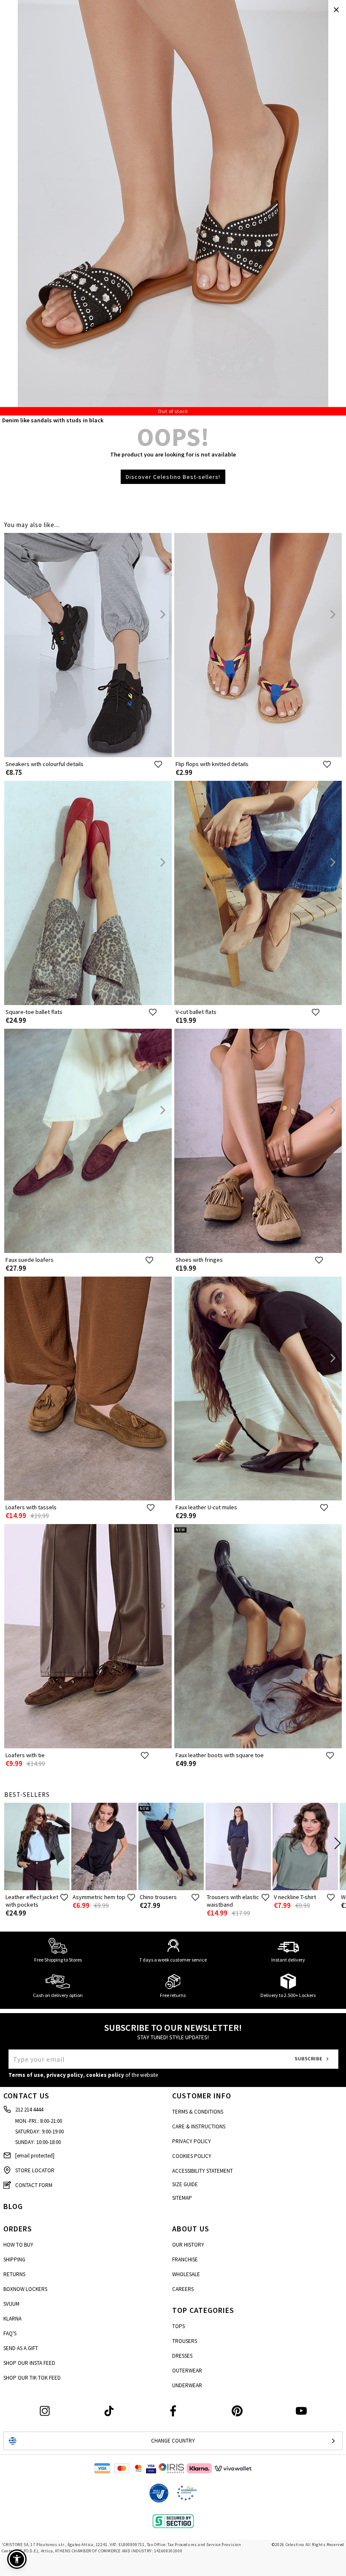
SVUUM (11, 2304)
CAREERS (183, 2289)
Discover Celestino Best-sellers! (173, 477)
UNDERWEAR (187, 2385)
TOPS (178, 2326)
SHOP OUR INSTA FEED (29, 2363)
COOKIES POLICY (192, 2156)
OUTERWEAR (187, 2371)
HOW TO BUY (18, 2245)
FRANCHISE (185, 2259)
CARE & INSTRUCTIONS (199, 2126)
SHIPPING (14, 2259)
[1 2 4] (173, 208)
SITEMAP (182, 2198)
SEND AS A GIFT (21, 2348)
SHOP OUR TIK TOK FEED (32, 2378)
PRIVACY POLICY (192, 2141)
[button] (17, 2559)
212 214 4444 (29, 2110)
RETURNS (14, 2274)
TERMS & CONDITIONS (198, 2112)
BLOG (13, 2206)
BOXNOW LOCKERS (25, 2289)
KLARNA (12, 2319)
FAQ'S (10, 2333)
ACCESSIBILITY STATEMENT (203, 2171)
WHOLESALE (186, 2274)
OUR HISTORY (188, 2245)
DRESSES (182, 2356)
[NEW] (258, 1746)
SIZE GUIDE (185, 2184)
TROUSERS (185, 2341)
